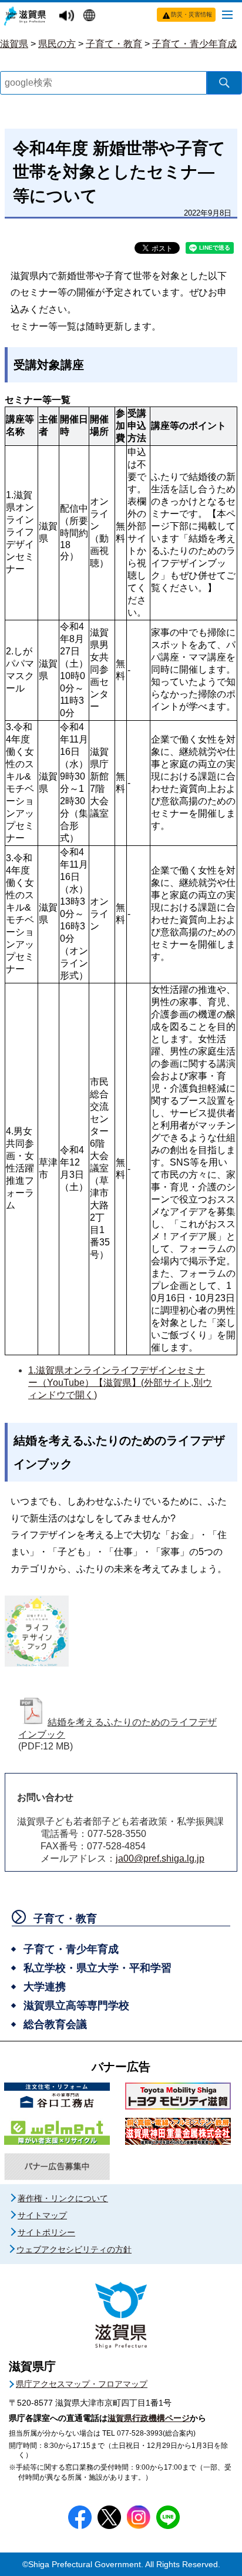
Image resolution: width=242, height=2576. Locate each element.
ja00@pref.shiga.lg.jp (160, 1858)
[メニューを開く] (227, 14)
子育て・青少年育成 (194, 44)
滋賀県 (14, 44)
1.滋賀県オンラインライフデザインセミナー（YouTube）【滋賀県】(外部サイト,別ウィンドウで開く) (120, 1383)
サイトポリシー (46, 2232)
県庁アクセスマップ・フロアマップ (82, 2384)
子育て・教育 (114, 44)
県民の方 (57, 44)
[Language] (91, 16)
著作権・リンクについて (63, 2198)
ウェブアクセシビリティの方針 (74, 2249)
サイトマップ (42, 2215)
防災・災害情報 (191, 14)
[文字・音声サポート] (68, 16)
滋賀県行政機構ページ (149, 2418)
